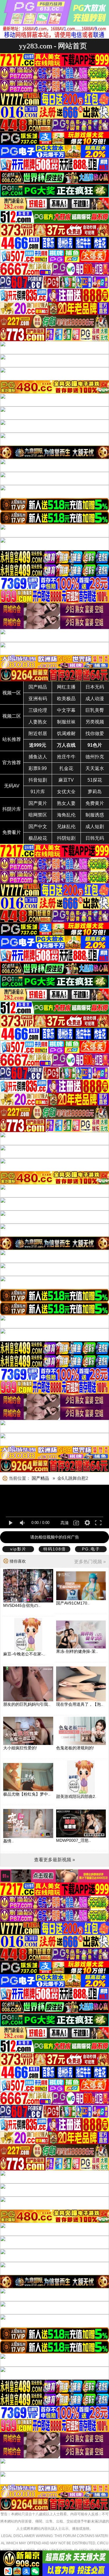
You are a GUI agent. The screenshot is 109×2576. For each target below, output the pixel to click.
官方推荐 (12, 763)
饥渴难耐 (66, 733)
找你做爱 (95, 733)
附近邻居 (38, 733)
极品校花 (38, 838)
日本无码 (95, 687)
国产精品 (38, 687)
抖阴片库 (12, 809)
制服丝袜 (66, 722)
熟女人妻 (66, 803)
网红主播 (66, 687)
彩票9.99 (38, 768)
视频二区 (12, 716)
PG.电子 (91, 1549)
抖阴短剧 (66, 838)
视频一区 (12, 693)
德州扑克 (95, 757)
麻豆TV (66, 780)
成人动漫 (95, 699)
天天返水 (95, 768)
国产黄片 (38, 803)
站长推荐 (12, 739)
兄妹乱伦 (66, 827)
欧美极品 (66, 699)
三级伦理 (38, 710)
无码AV (12, 786)
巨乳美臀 (95, 710)
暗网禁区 (38, 815)
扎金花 (66, 768)
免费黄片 (95, 803)
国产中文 (38, 827)
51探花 (95, 780)
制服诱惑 (95, 815)
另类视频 (95, 722)
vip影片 (18, 1549)
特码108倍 (55, 1549)
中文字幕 (66, 710)
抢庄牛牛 (66, 757)
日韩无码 (95, 838)
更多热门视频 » (90, 1562)
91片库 (38, 792)
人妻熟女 (38, 722)
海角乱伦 (66, 815)
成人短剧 (95, 827)
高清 (65, 1523)
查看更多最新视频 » (54, 1860)
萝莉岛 (95, 792)
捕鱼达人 (38, 757)
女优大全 (66, 792)
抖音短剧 (38, 780)
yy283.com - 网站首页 (53, 46)
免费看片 (12, 832)
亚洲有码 (38, 699)
